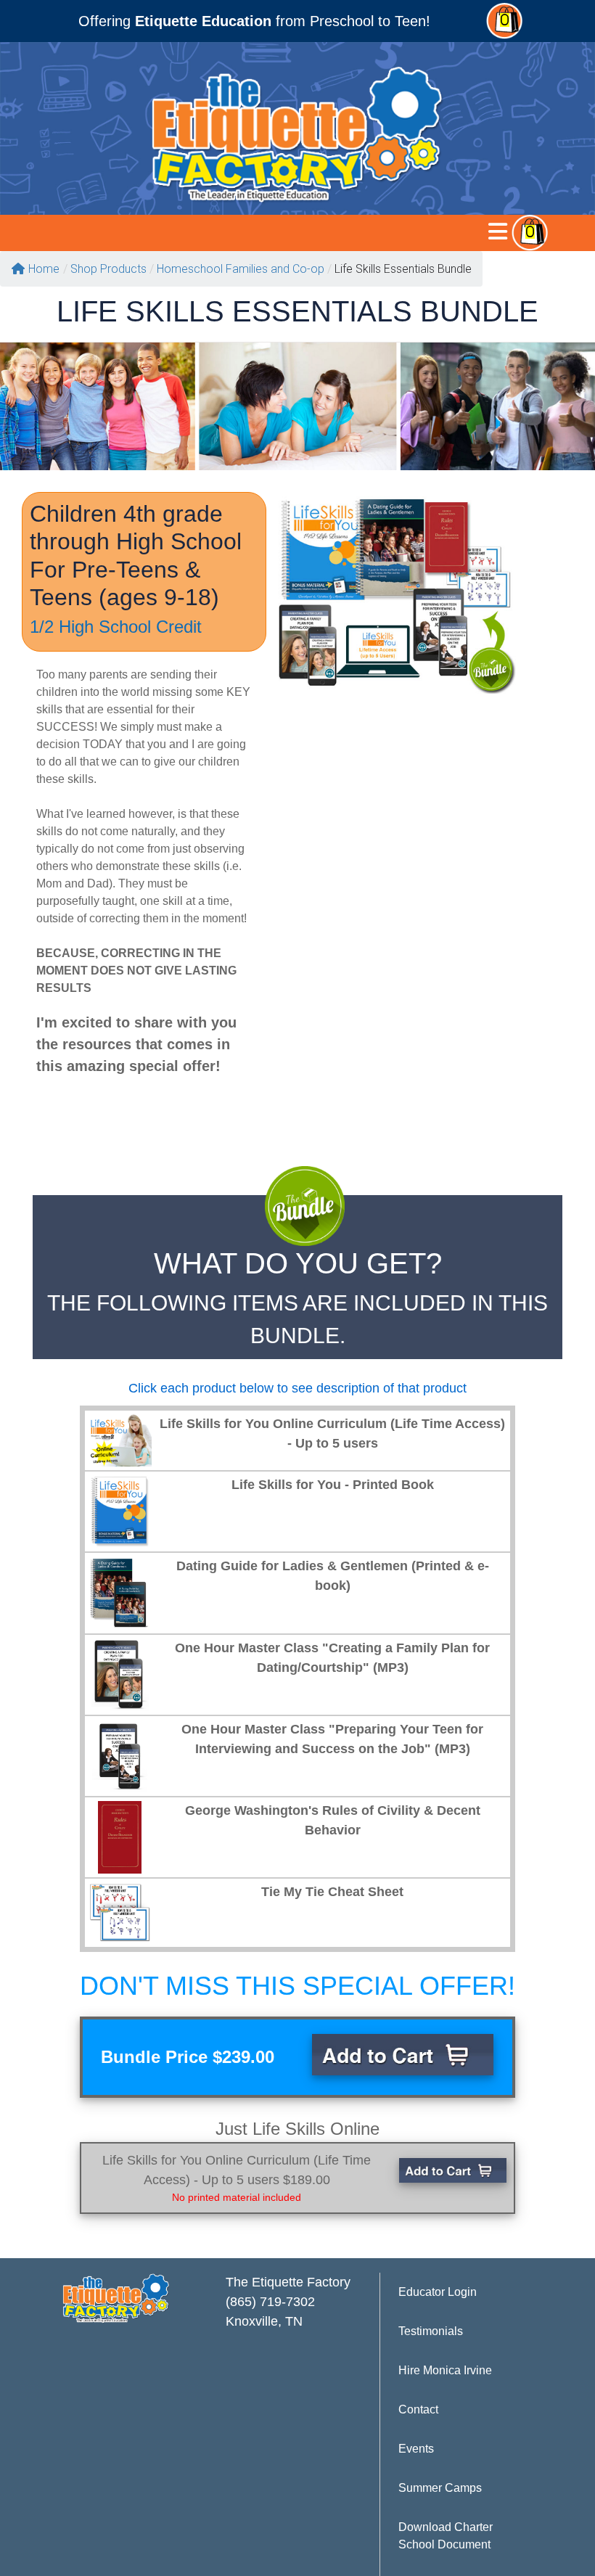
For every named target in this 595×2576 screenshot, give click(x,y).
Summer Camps (440, 2488)
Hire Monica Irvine (445, 2370)
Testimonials (431, 2331)
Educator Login (438, 2292)
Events (416, 2449)
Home (44, 269)
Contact (418, 2409)
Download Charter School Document (446, 2536)
